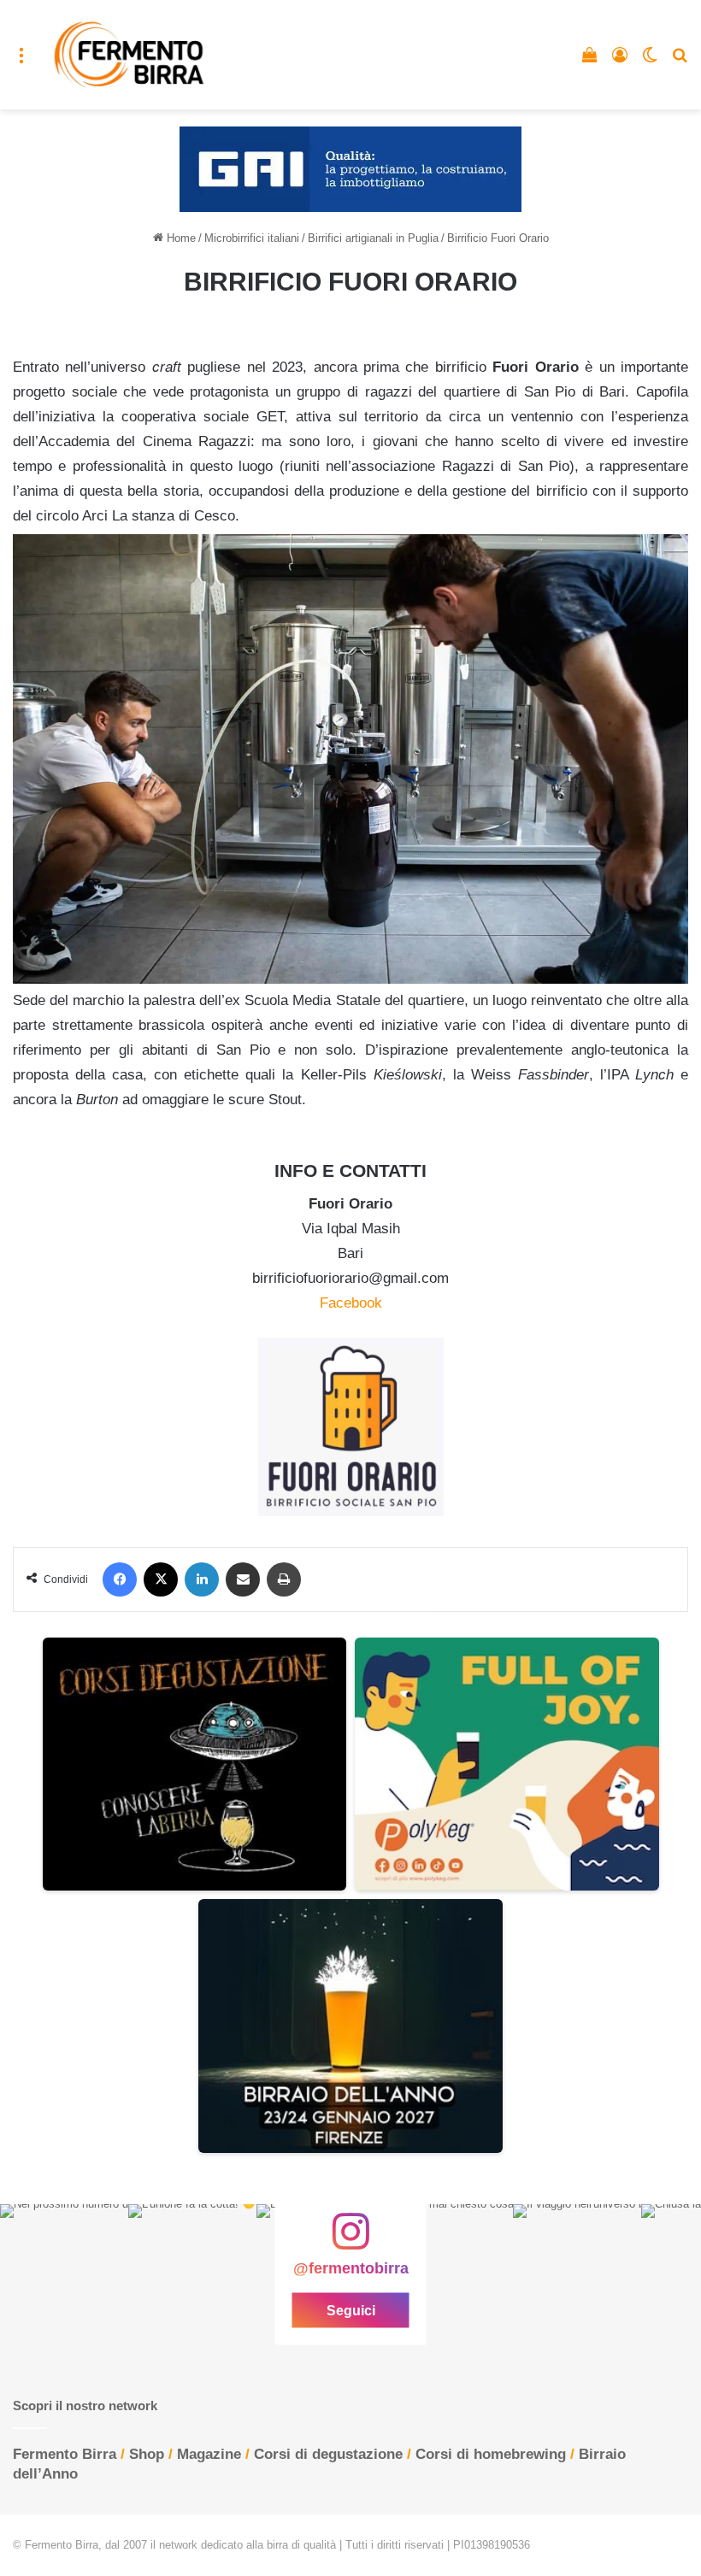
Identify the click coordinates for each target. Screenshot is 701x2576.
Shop (147, 2454)
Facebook (351, 1303)
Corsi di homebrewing (491, 2454)
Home (180, 238)
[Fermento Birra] (130, 55)
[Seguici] (350, 2239)
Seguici (351, 2310)
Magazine (209, 2454)
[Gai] (350, 169)
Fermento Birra (65, 2454)
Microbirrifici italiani (252, 238)
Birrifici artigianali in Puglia (373, 238)
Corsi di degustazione (328, 2454)
